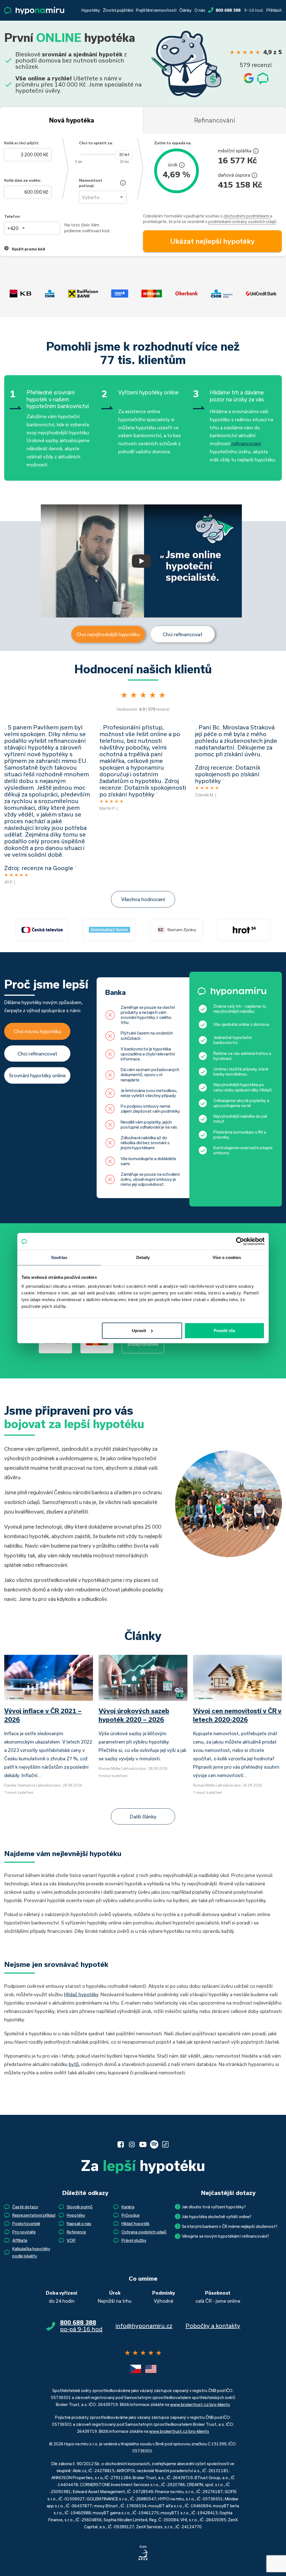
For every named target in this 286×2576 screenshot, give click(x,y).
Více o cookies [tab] (227, 1257)
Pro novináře (24, 2232)
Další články (143, 1816)
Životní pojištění (118, 10)
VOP (71, 2240)
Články (185, 10)
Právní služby (134, 2240)
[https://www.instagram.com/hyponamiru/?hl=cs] (132, 2144)
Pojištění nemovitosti (156, 10)
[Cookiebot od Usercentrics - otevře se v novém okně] (240, 1241)
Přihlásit (274, 10)
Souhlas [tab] (59, 1257)
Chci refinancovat (183, 634)
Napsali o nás (79, 2224)
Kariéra (128, 2207)
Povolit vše (224, 1330)
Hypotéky (91, 10)
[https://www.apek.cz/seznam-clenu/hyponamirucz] (143, 2553)
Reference (76, 2232)
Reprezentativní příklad (34, 2215)
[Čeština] (135, 2369)
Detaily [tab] (143, 1257)
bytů (74, 2064)
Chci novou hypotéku (37, 1031)
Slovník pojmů (80, 2207)
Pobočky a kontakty (213, 2326)
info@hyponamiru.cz (144, 2326)
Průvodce (131, 2215)
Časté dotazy (25, 2207)
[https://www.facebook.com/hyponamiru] (121, 2144)
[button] (141, 561)
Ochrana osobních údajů (144, 2232)
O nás (200, 10)
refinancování (246, 443)
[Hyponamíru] (34, 10)
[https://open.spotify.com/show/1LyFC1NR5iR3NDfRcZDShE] (154, 2144)
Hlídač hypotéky (81, 1994)
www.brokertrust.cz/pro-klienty (200, 2404)
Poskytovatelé (26, 2224)
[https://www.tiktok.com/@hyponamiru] (165, 2144)
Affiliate (20, 2240)
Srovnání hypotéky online (37, 1075)
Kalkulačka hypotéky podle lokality (31, 2252)
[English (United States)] (151, 2369)
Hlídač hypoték (135, 2224)
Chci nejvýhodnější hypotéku (108, 634)
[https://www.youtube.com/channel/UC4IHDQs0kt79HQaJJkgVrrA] (143, 2144)
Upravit (139, 1330)
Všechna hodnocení (143, 899)
